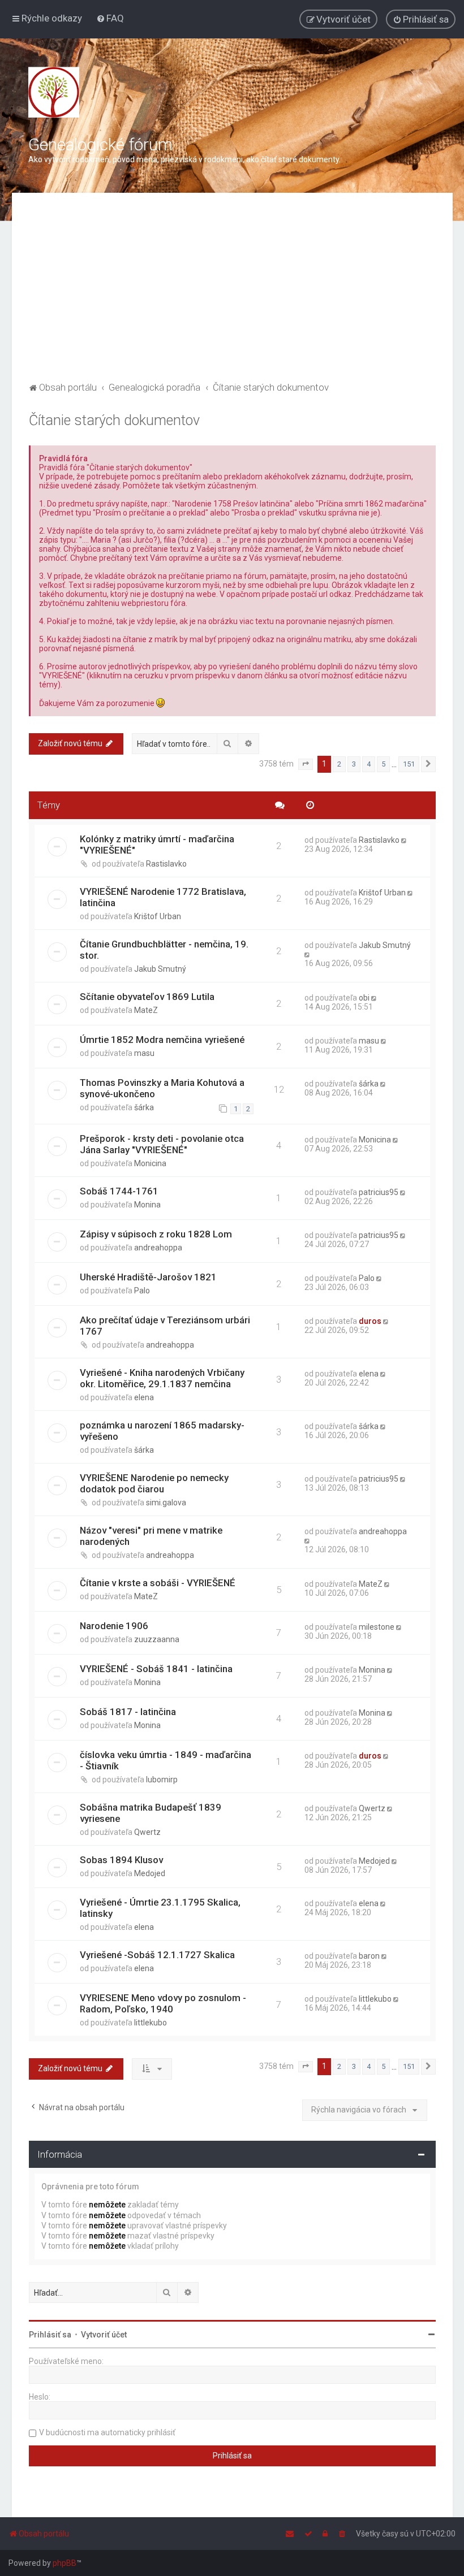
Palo (142, 1291)
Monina (147, 1205)
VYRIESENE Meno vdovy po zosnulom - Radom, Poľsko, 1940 (163, 2003)
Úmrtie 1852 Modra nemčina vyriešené (162, 1040)
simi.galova (166, 1503)
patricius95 (379, 1192)
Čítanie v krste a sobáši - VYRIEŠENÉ (158, 1583)
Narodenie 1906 (114, 1626)
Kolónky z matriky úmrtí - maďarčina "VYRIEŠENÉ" (157, 845)
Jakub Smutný (160, 969)
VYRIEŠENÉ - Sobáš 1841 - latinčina (156, 1669)
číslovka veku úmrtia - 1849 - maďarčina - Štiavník (166, 1760)
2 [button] (339, 764)
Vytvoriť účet (104, 2335)
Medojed (150, 1873)
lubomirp (162, 1780)
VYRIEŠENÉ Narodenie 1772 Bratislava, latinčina (163, 897)
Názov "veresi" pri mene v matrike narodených (151, 1536)
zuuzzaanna (157, 1639)
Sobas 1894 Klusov (121, 1860)
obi (364, 998)
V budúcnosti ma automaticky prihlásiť (107, 2432)
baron (369, 1956)
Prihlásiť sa (50, 2335)
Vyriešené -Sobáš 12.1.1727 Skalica (157, 1955)
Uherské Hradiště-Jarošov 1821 (148, 1277)
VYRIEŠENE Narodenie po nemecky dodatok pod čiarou (154, 1483)
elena (144, 1397)
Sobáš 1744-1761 (119, 1191)
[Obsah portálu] (54, 92)
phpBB (65, 2563)
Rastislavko (166, 864)
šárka (144, 1107)
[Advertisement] (232, 295)
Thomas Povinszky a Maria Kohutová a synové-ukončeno (162, 1088)
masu (144, 1053)
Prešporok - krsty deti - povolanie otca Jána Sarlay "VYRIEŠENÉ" (162, 1144)
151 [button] (409, 764)
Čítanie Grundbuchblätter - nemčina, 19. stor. (164, 950)
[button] (306, 764)
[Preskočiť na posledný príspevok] (405, 840)
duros (370, 1321)
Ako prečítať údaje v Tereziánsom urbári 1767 (165, 1326)
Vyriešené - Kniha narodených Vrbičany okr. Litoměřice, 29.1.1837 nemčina (162, 1378)
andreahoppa (158, 1248)
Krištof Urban (158, 916)
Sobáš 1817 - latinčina (128, 1712)
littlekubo (151, 2023)
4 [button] (369, 764)
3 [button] (354, 764)
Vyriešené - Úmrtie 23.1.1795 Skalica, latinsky (160, 1908)
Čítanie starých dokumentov (114, 420)
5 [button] (383, 764)
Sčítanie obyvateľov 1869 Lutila (147, 997)
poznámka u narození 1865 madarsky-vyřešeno (162, 1431)
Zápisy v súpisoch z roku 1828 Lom (156, 1234)
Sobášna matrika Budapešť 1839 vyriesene (151, 1813)
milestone (377, 1627)
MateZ (146, 1010)
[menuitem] (110, 18)
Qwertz (147, 1832)
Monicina (150, 1163)
